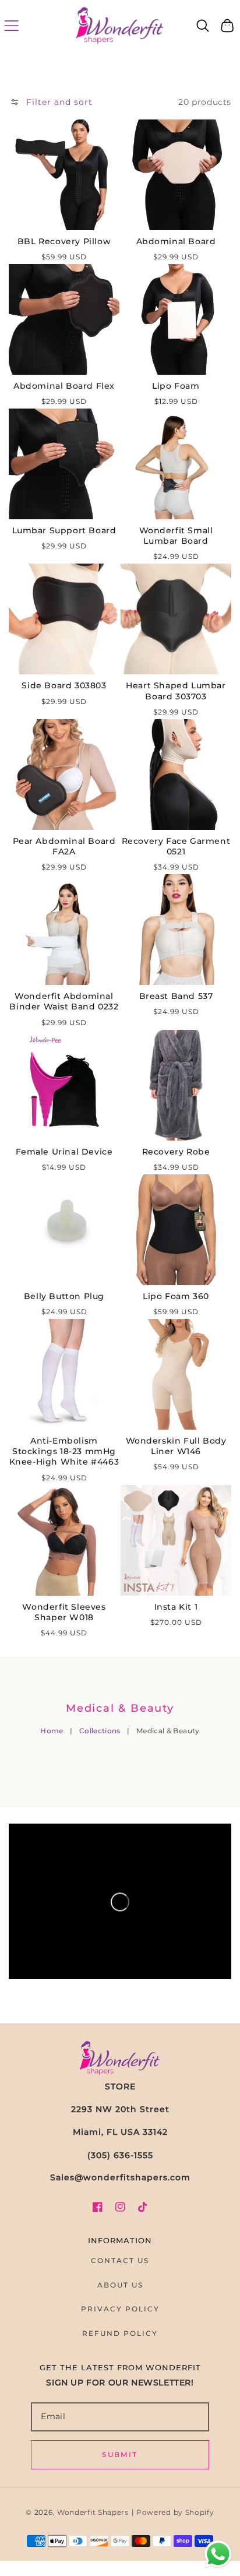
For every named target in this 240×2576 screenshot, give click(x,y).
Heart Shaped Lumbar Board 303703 (176, 691)
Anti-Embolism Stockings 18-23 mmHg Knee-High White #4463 (64, 1451)
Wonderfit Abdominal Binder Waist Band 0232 (64, 1001)
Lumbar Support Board (64, 530)
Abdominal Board (176, 241)
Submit (120, 2454)
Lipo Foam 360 (176, 1296)
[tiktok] (143, 2207)
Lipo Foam (176, 386)
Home (52, 1731)
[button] (11, 25)
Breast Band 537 (176, 996)
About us (120, 2285)
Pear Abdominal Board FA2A (64, 846)
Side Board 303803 (64, 685)
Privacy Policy (120, 2309)
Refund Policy (120, 2333)
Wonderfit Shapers (93, 2512)
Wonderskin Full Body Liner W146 (176, 1446)
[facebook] (98, 2207)
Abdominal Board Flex (64, 386)
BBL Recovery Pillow (64, 241)
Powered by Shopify (175, 2512)
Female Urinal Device (64, 1152)
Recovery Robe (176, 1152)
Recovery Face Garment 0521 (176, 846)
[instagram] (120, 2207)
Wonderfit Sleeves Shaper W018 (64, 1612)
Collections (100, 1731)
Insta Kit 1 (176, 1607)
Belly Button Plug (64, 1296)
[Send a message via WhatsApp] (218, 2554)
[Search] (203, 26)
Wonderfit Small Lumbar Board (176, 536)
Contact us (120, 2260)
